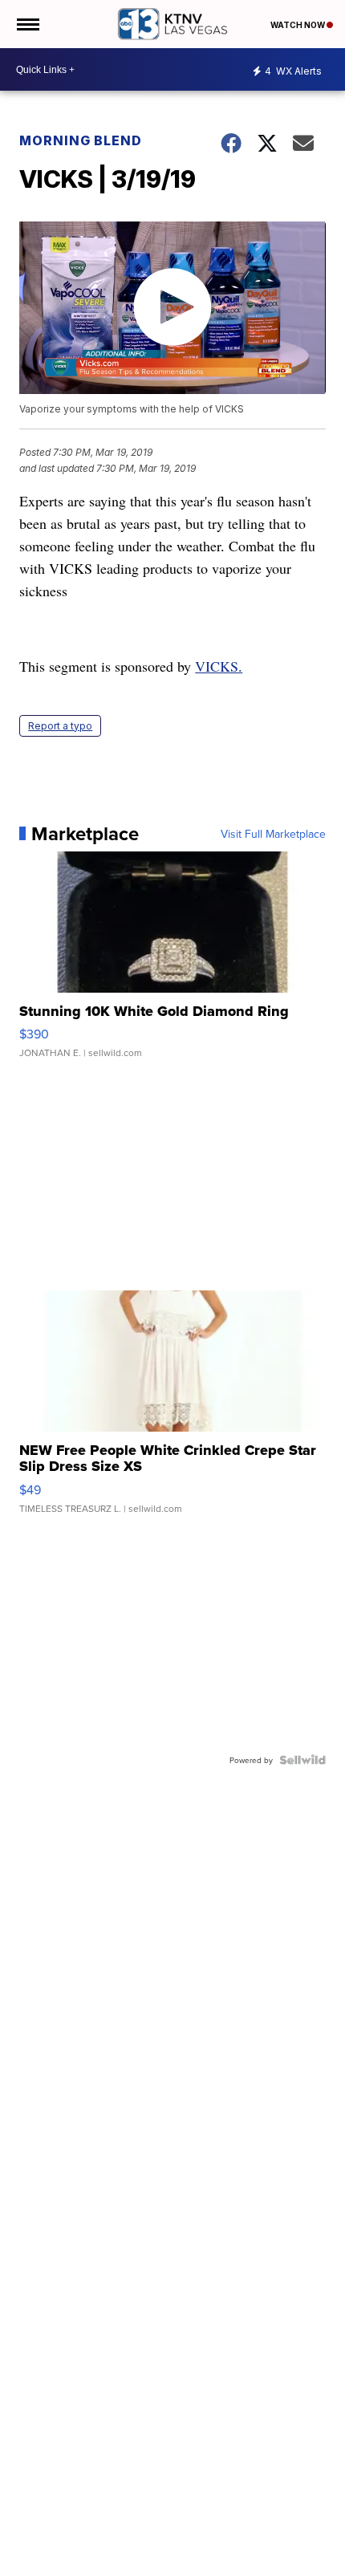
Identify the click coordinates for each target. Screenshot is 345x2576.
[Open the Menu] (27, 24)
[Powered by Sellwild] (302, 1760)
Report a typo (60, 726)
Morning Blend (81, 140)
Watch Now (298, 25)
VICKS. (219, 666)
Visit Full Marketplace (273, 834)
